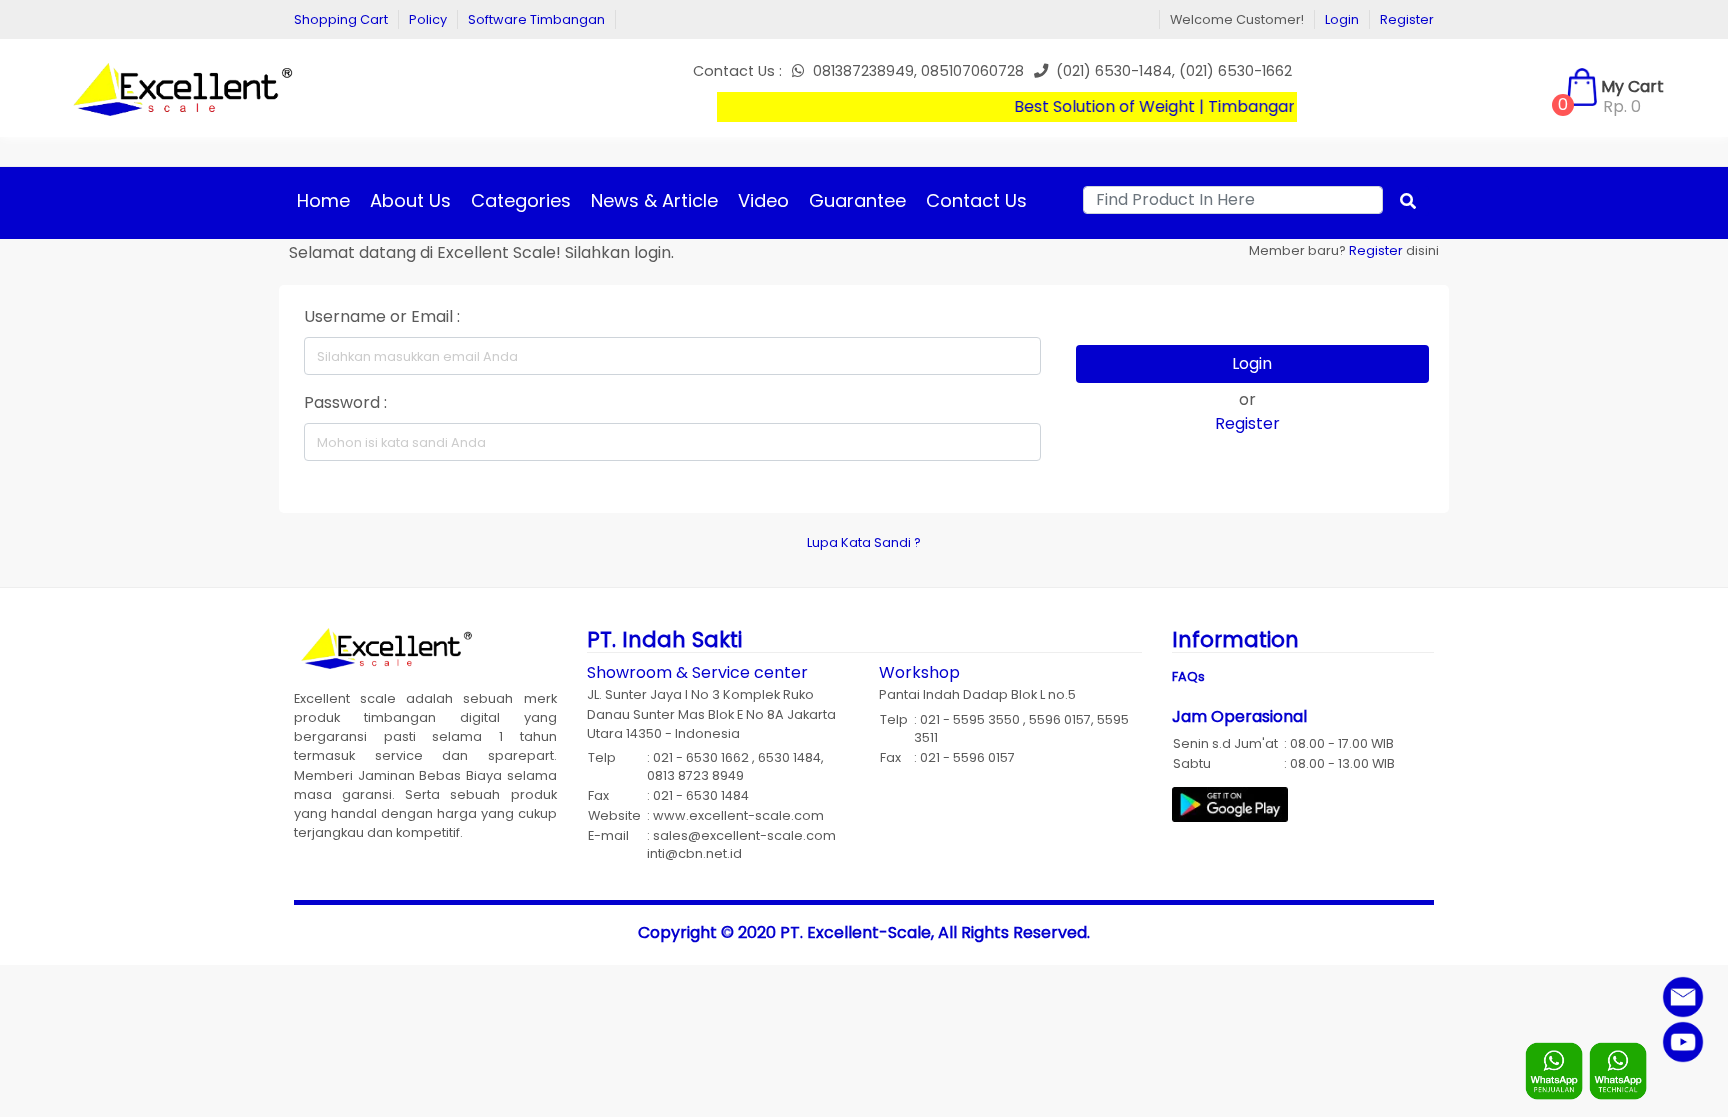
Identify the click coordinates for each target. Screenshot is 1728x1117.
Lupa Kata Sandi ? (864, 542)
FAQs (1188, 676)
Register (1407, 19)
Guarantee (857, 200)
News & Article (654, 200)
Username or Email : (382, 316)
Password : (345, 402)
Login (1342, 19)
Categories (521, 200)
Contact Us (976, 200)
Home (323, 200)
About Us (410, 200)
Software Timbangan (536, 19)
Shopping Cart (341, 19)
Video (763, 200)
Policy (428, 19)
